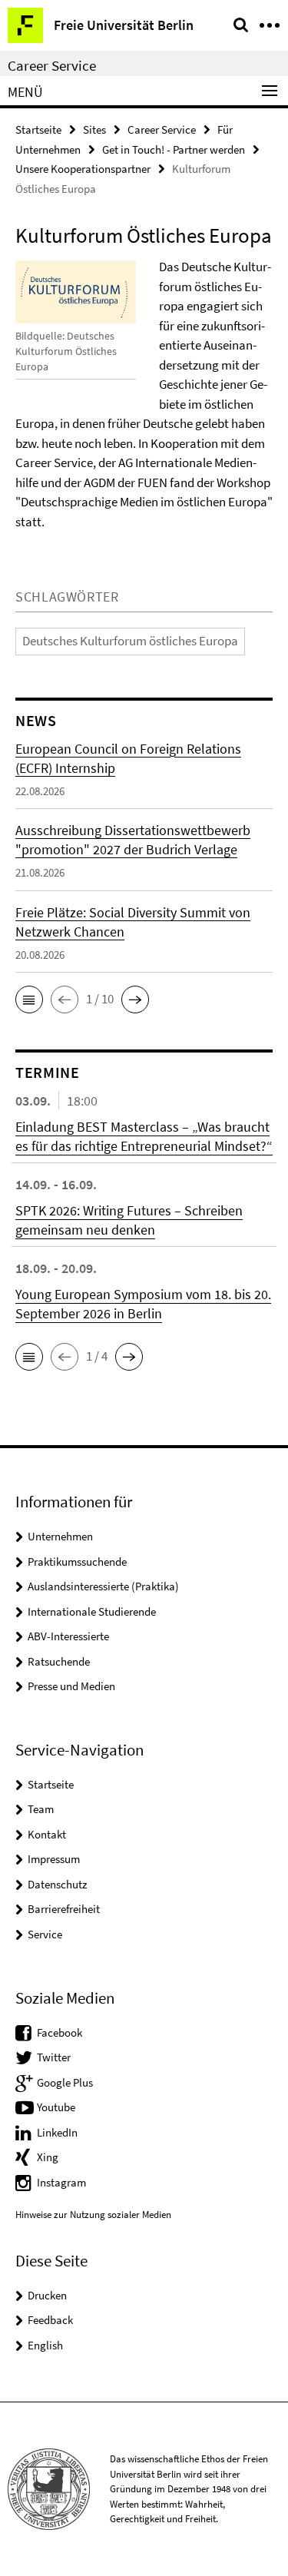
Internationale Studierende (92, 1611)
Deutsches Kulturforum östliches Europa (130, 641)
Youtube (56, 2107)
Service (45, 1934)
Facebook (60, 2032)
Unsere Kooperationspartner (83, 169)
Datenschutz (57, 1884)
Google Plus (65, 2082)
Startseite (38, 129)
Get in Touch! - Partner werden (174, 149)
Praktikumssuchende (77, 1562)
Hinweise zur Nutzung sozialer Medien (93, 2215)
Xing (48, 2157)
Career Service (52, 65)
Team (41, 1809)
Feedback (50, 2320)
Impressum (54, 1859)
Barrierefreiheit (64, 1909)
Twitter (54, 2057)
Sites (94, 129)
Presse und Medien (71, 1686)
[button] (29, 1000)
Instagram (61, 2182)
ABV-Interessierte (68, 1636)
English (45, 2345)
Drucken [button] (47, 2295)
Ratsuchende (59, 1661)
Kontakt (47, 1834)
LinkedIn (57, 2132)
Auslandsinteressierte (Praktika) (103, 1586)
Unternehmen (60, 1536)
